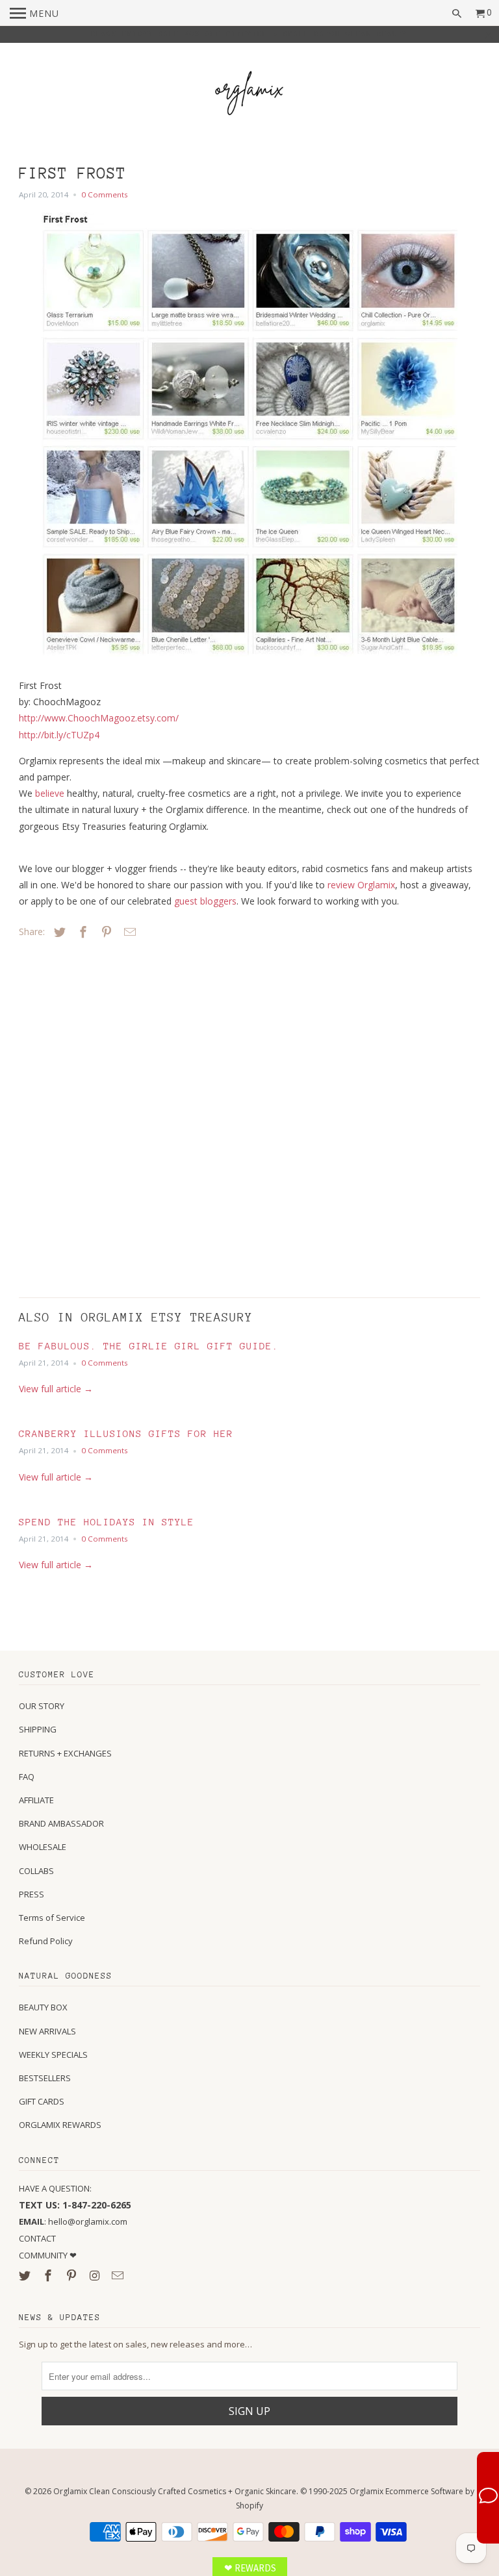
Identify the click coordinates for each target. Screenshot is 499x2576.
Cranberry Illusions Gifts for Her (126, 1433)
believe (50, 793)
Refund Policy (46, 1941)
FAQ (27, 1777)
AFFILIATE (36, 1800)
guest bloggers (205, 901)
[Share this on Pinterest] (105, 932)
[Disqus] (110, 1115)
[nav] (34, 13)
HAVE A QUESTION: (55, 2188)
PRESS (32, 1894)
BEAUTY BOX (43, 2007)
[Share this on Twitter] (58, 932)
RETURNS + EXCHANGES (65, 1753)
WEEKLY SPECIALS (53, 2055)
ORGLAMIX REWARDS (60, 2125)
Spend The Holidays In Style (107, 1522)
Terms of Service (52, 1918)
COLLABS (36, 1871)
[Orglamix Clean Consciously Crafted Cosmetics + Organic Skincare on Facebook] (49, 2275)
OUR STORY (42, 1706)
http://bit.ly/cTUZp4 (59, 735)
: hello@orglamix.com (73, 2221)
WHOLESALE (43, 1847)
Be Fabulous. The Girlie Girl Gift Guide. (149, 1346)
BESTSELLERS (45, 2078)
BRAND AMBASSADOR (61, 1823)
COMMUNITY (44, 2255)
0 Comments (105, 194)
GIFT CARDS (42, 2101)
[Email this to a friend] (128, 932)
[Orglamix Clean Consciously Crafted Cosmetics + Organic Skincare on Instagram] (96, 2275)
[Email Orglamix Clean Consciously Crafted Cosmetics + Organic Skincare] (119, 2275)
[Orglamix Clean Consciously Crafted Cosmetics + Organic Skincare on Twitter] (26, 2275)
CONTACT (37, 2238)
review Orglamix (361, 885)
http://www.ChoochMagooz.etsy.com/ (99, 718)
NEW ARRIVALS (47, 2031)
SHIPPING (38, 1729)
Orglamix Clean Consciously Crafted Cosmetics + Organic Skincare (175, 2491)
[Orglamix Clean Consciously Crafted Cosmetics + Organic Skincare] (249, 95)
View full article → (56, 1389)
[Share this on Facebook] (81, 932)
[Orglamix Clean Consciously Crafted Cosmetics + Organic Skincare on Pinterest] (73, 2275)
